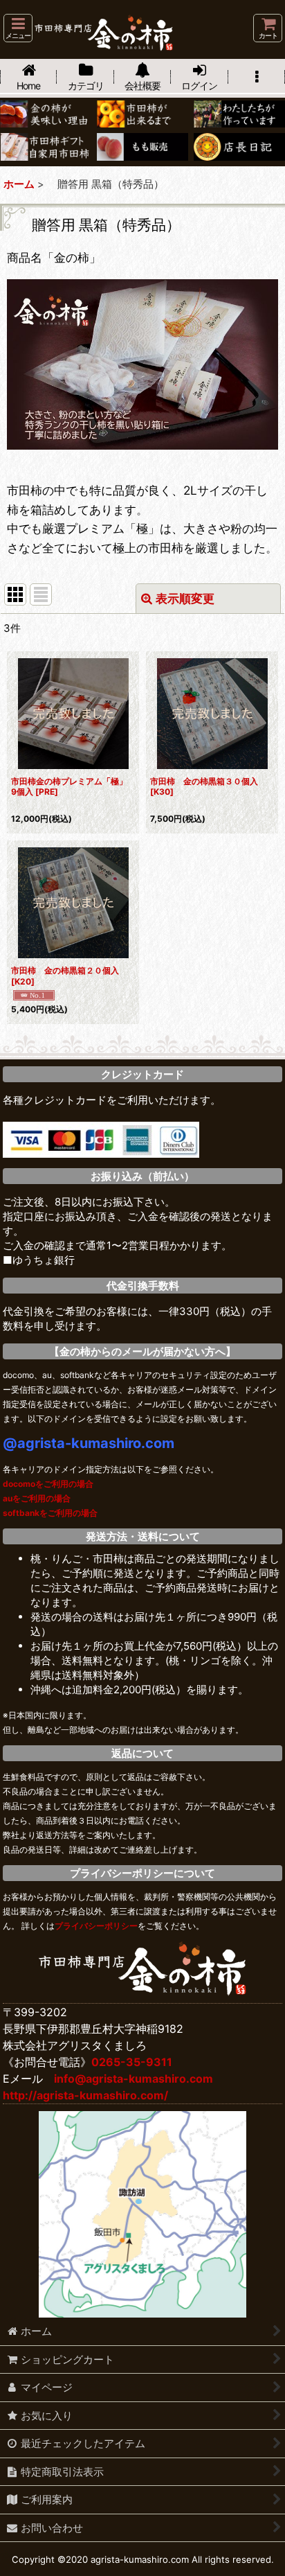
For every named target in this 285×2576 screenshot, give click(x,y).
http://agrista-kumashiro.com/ (85, 2095)
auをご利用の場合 (37, 1498)
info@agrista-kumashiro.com (134, 2079)
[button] (18, 28)
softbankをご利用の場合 (50, 1513)
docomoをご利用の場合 (48, 1484)
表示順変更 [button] (185, 598)
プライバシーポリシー (96, 1926)
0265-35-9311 (132, 2062)
